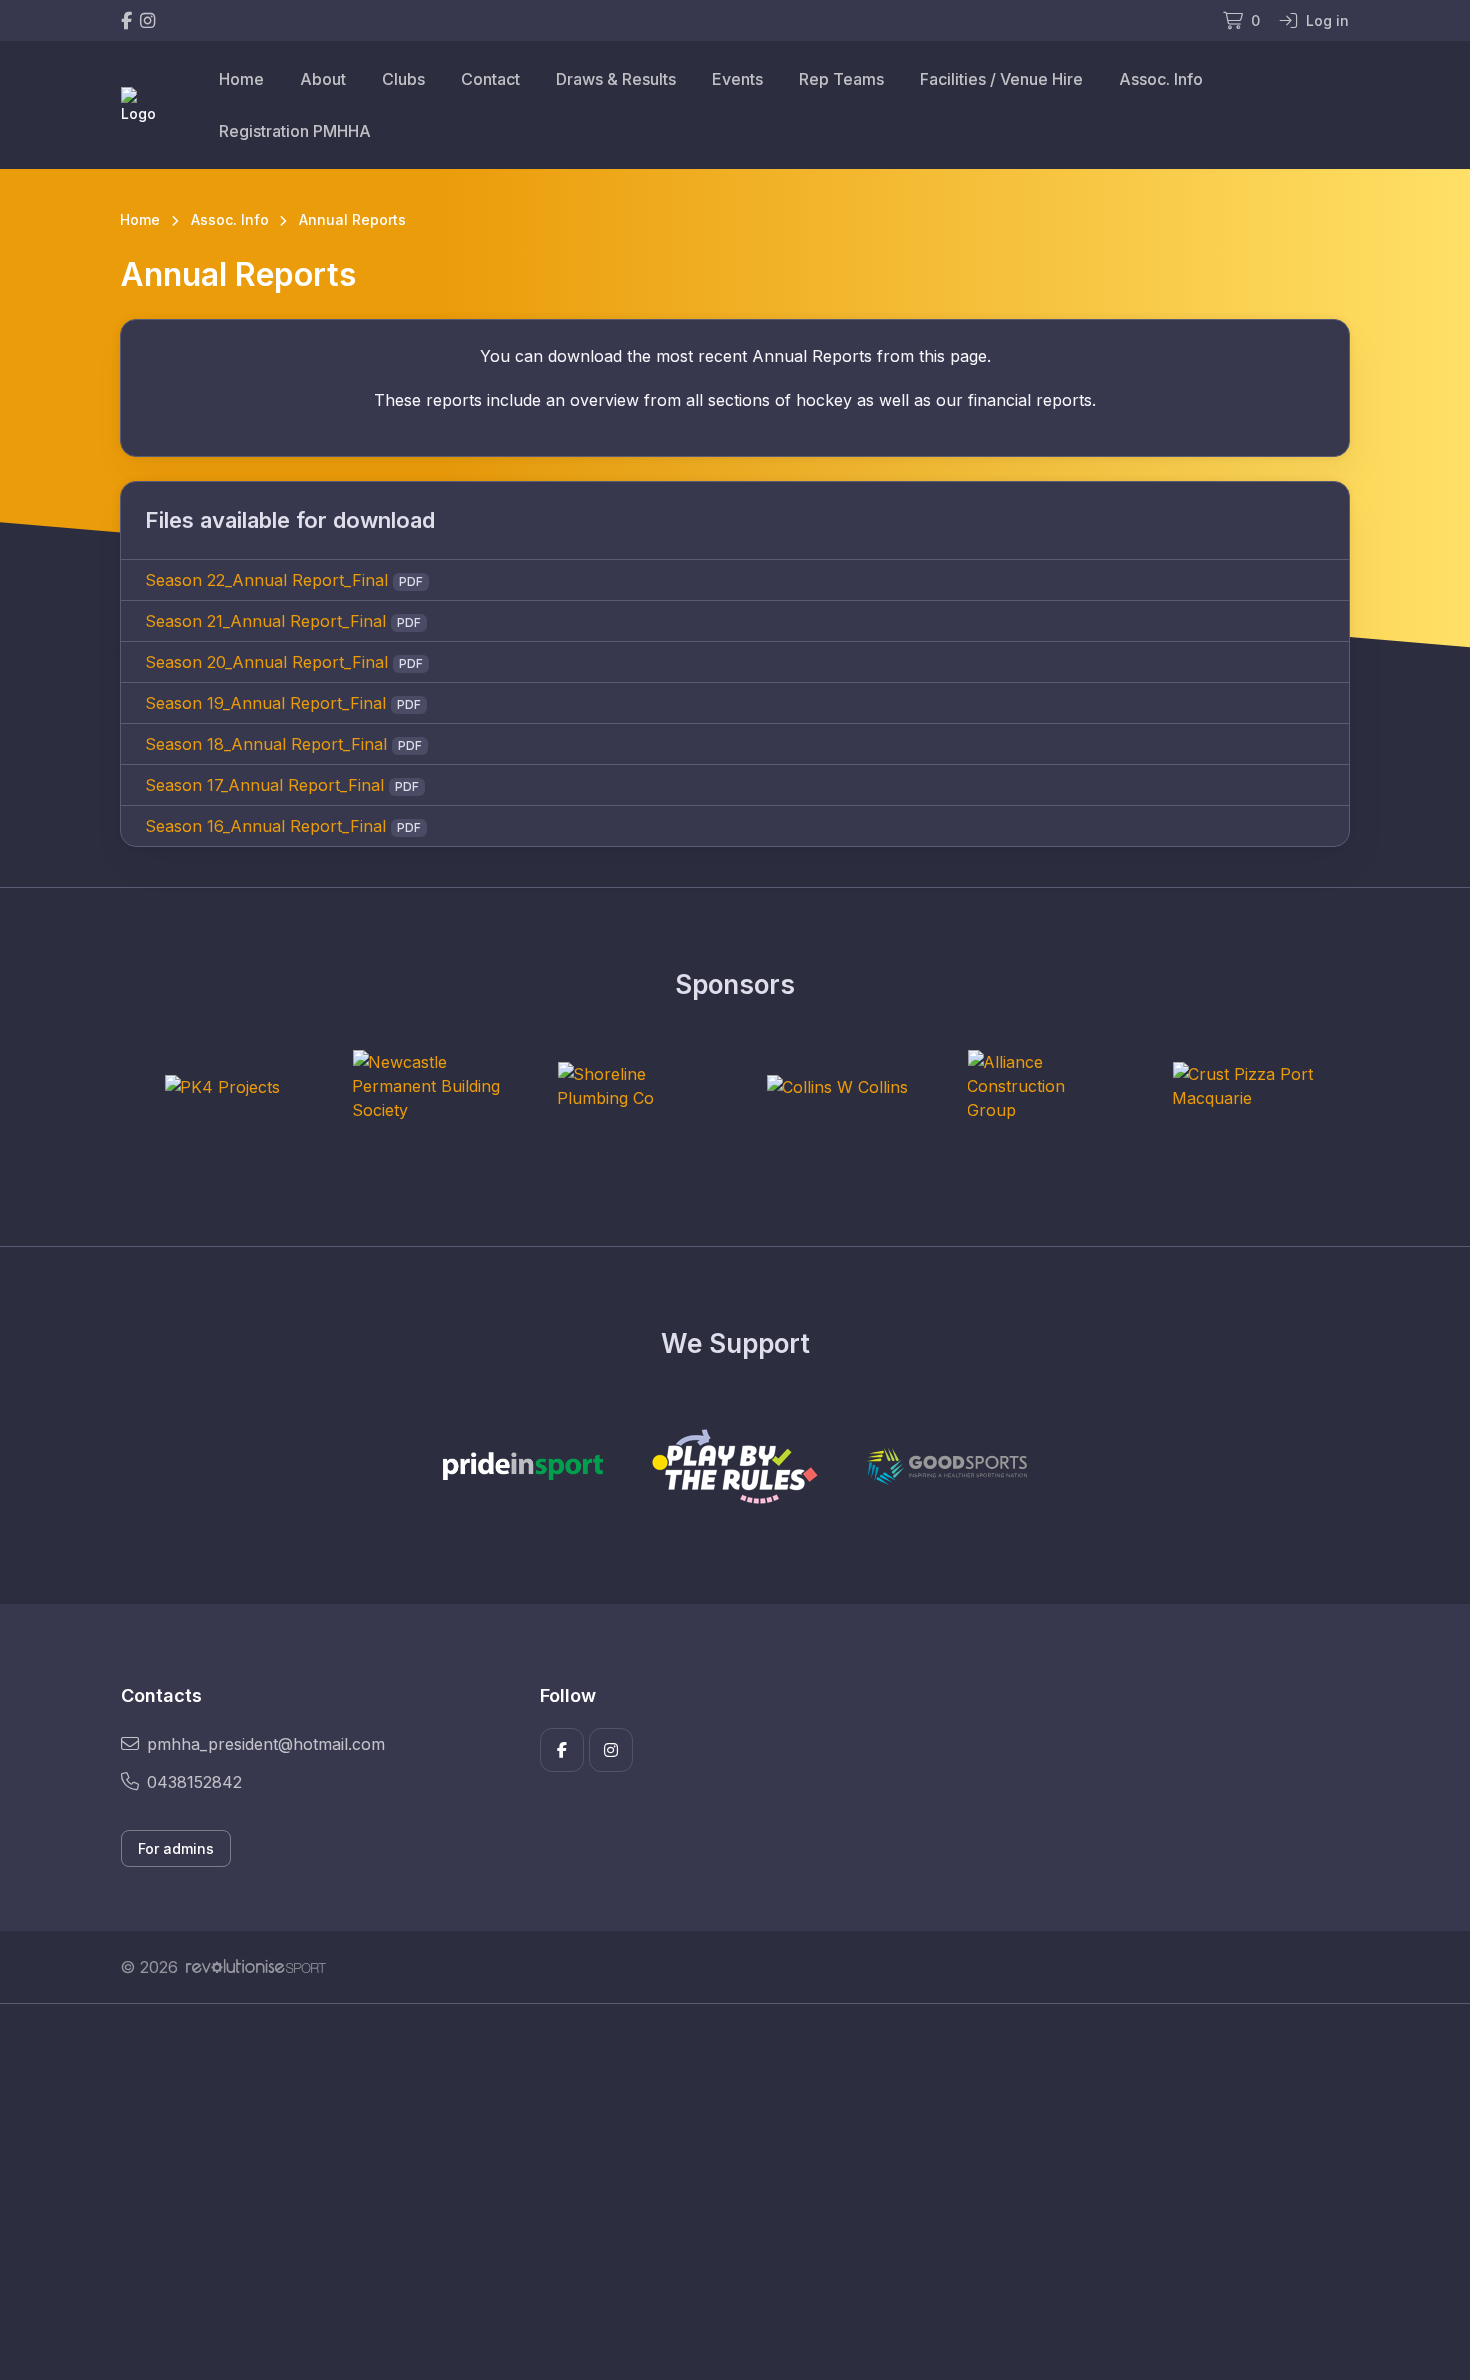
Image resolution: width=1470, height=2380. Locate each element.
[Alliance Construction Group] (1042, 1086)
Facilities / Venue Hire (1001, 79)
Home (241, 79)
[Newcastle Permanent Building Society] (427, 1086)
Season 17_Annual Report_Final (264, 785)
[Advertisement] (720, 2192)
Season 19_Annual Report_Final (265, 703)
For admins (176, 1848)
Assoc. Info (1161, 79)
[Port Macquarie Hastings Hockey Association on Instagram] (147, 20)
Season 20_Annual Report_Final (266, 662)
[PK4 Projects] (222, 1086)
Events (737, 79)
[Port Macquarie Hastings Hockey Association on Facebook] (126, 20)
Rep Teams (841, 79)
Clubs (403, 79)
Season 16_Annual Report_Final (265, 826)
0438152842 (194, 1782)
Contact (490, 79)
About (323, 79)
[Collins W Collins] (837, 1086)
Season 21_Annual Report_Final (265, 621)
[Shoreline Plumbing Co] (632, 1086)
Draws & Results (616, 79)
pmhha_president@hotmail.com (266, 1744)
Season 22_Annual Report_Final (266, 580)
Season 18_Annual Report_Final (266, 744)
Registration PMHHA (295, 131)
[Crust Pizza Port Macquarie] (1247, 1086)
